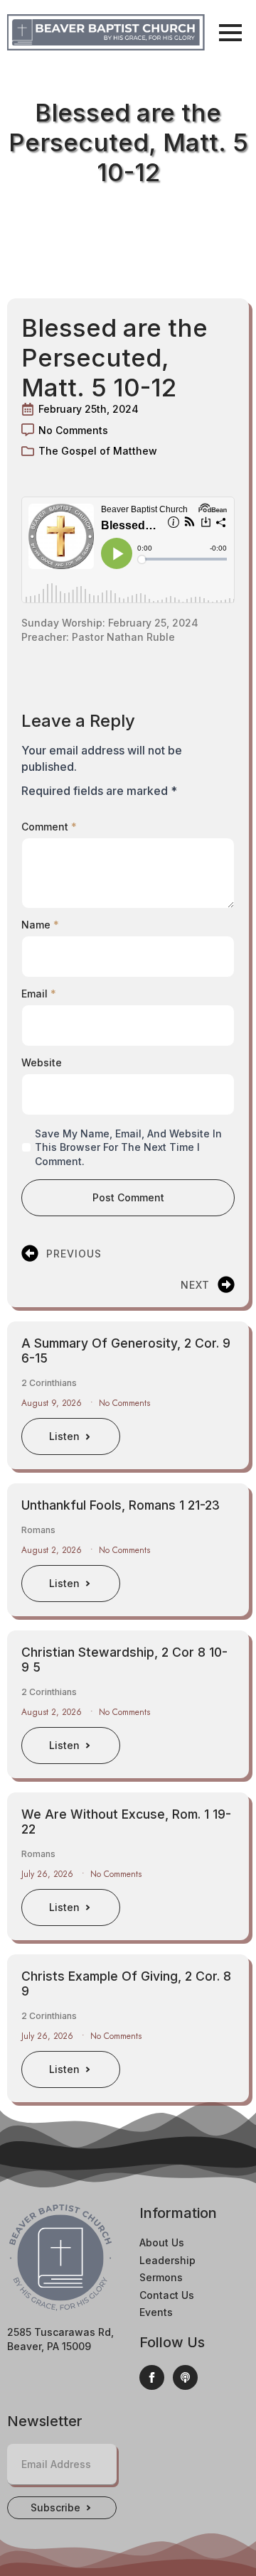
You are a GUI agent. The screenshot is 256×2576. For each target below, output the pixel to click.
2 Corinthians (49, 1383)
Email (39, 994)
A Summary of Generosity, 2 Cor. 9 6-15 (126, 1351)
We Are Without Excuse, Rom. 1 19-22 (126, 1822)
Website (42, 1063)
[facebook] (152, 2377)
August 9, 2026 (53, 1403)
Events (156, 2312)
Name (40, 925)
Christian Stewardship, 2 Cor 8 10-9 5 (124, 1660)
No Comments (124, 1403)
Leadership (167, 2260)
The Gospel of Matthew (98, 451)
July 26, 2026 (49, 1874)
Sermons (161, 2277)
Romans (38, 1530)
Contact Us (167, 2295)
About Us (162, 2242)
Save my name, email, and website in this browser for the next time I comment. (128, 1147)
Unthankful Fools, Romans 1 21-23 (121, 1505)
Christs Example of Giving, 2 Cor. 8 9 (126, 1984)
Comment (49, 827)
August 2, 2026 (53, 1550)
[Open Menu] (230, 33)
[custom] (185, 2377)
